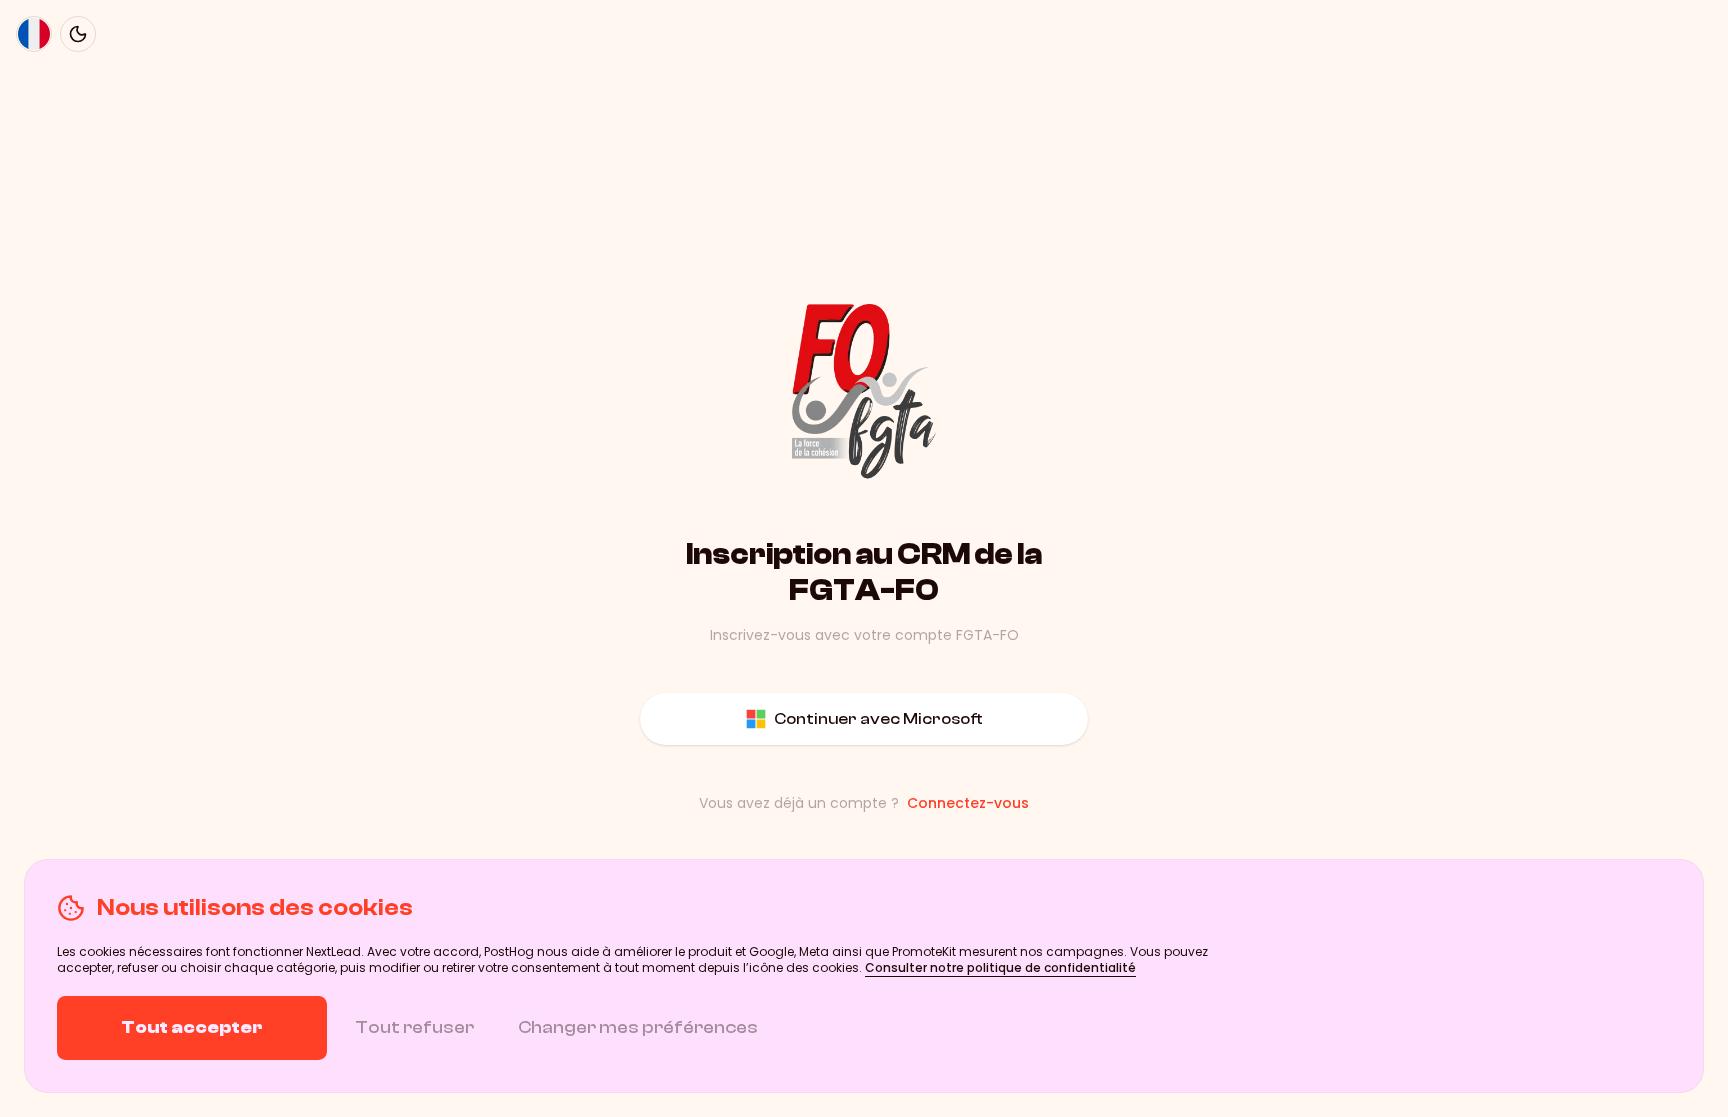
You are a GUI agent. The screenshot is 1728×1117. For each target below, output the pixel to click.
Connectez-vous (968, 803)
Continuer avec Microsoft (878, 719)
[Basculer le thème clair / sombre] (78, 34)
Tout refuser (414, 1027)
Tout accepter (192, 1027)
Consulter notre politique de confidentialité (1000, 967)
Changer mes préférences (638, 1027)
